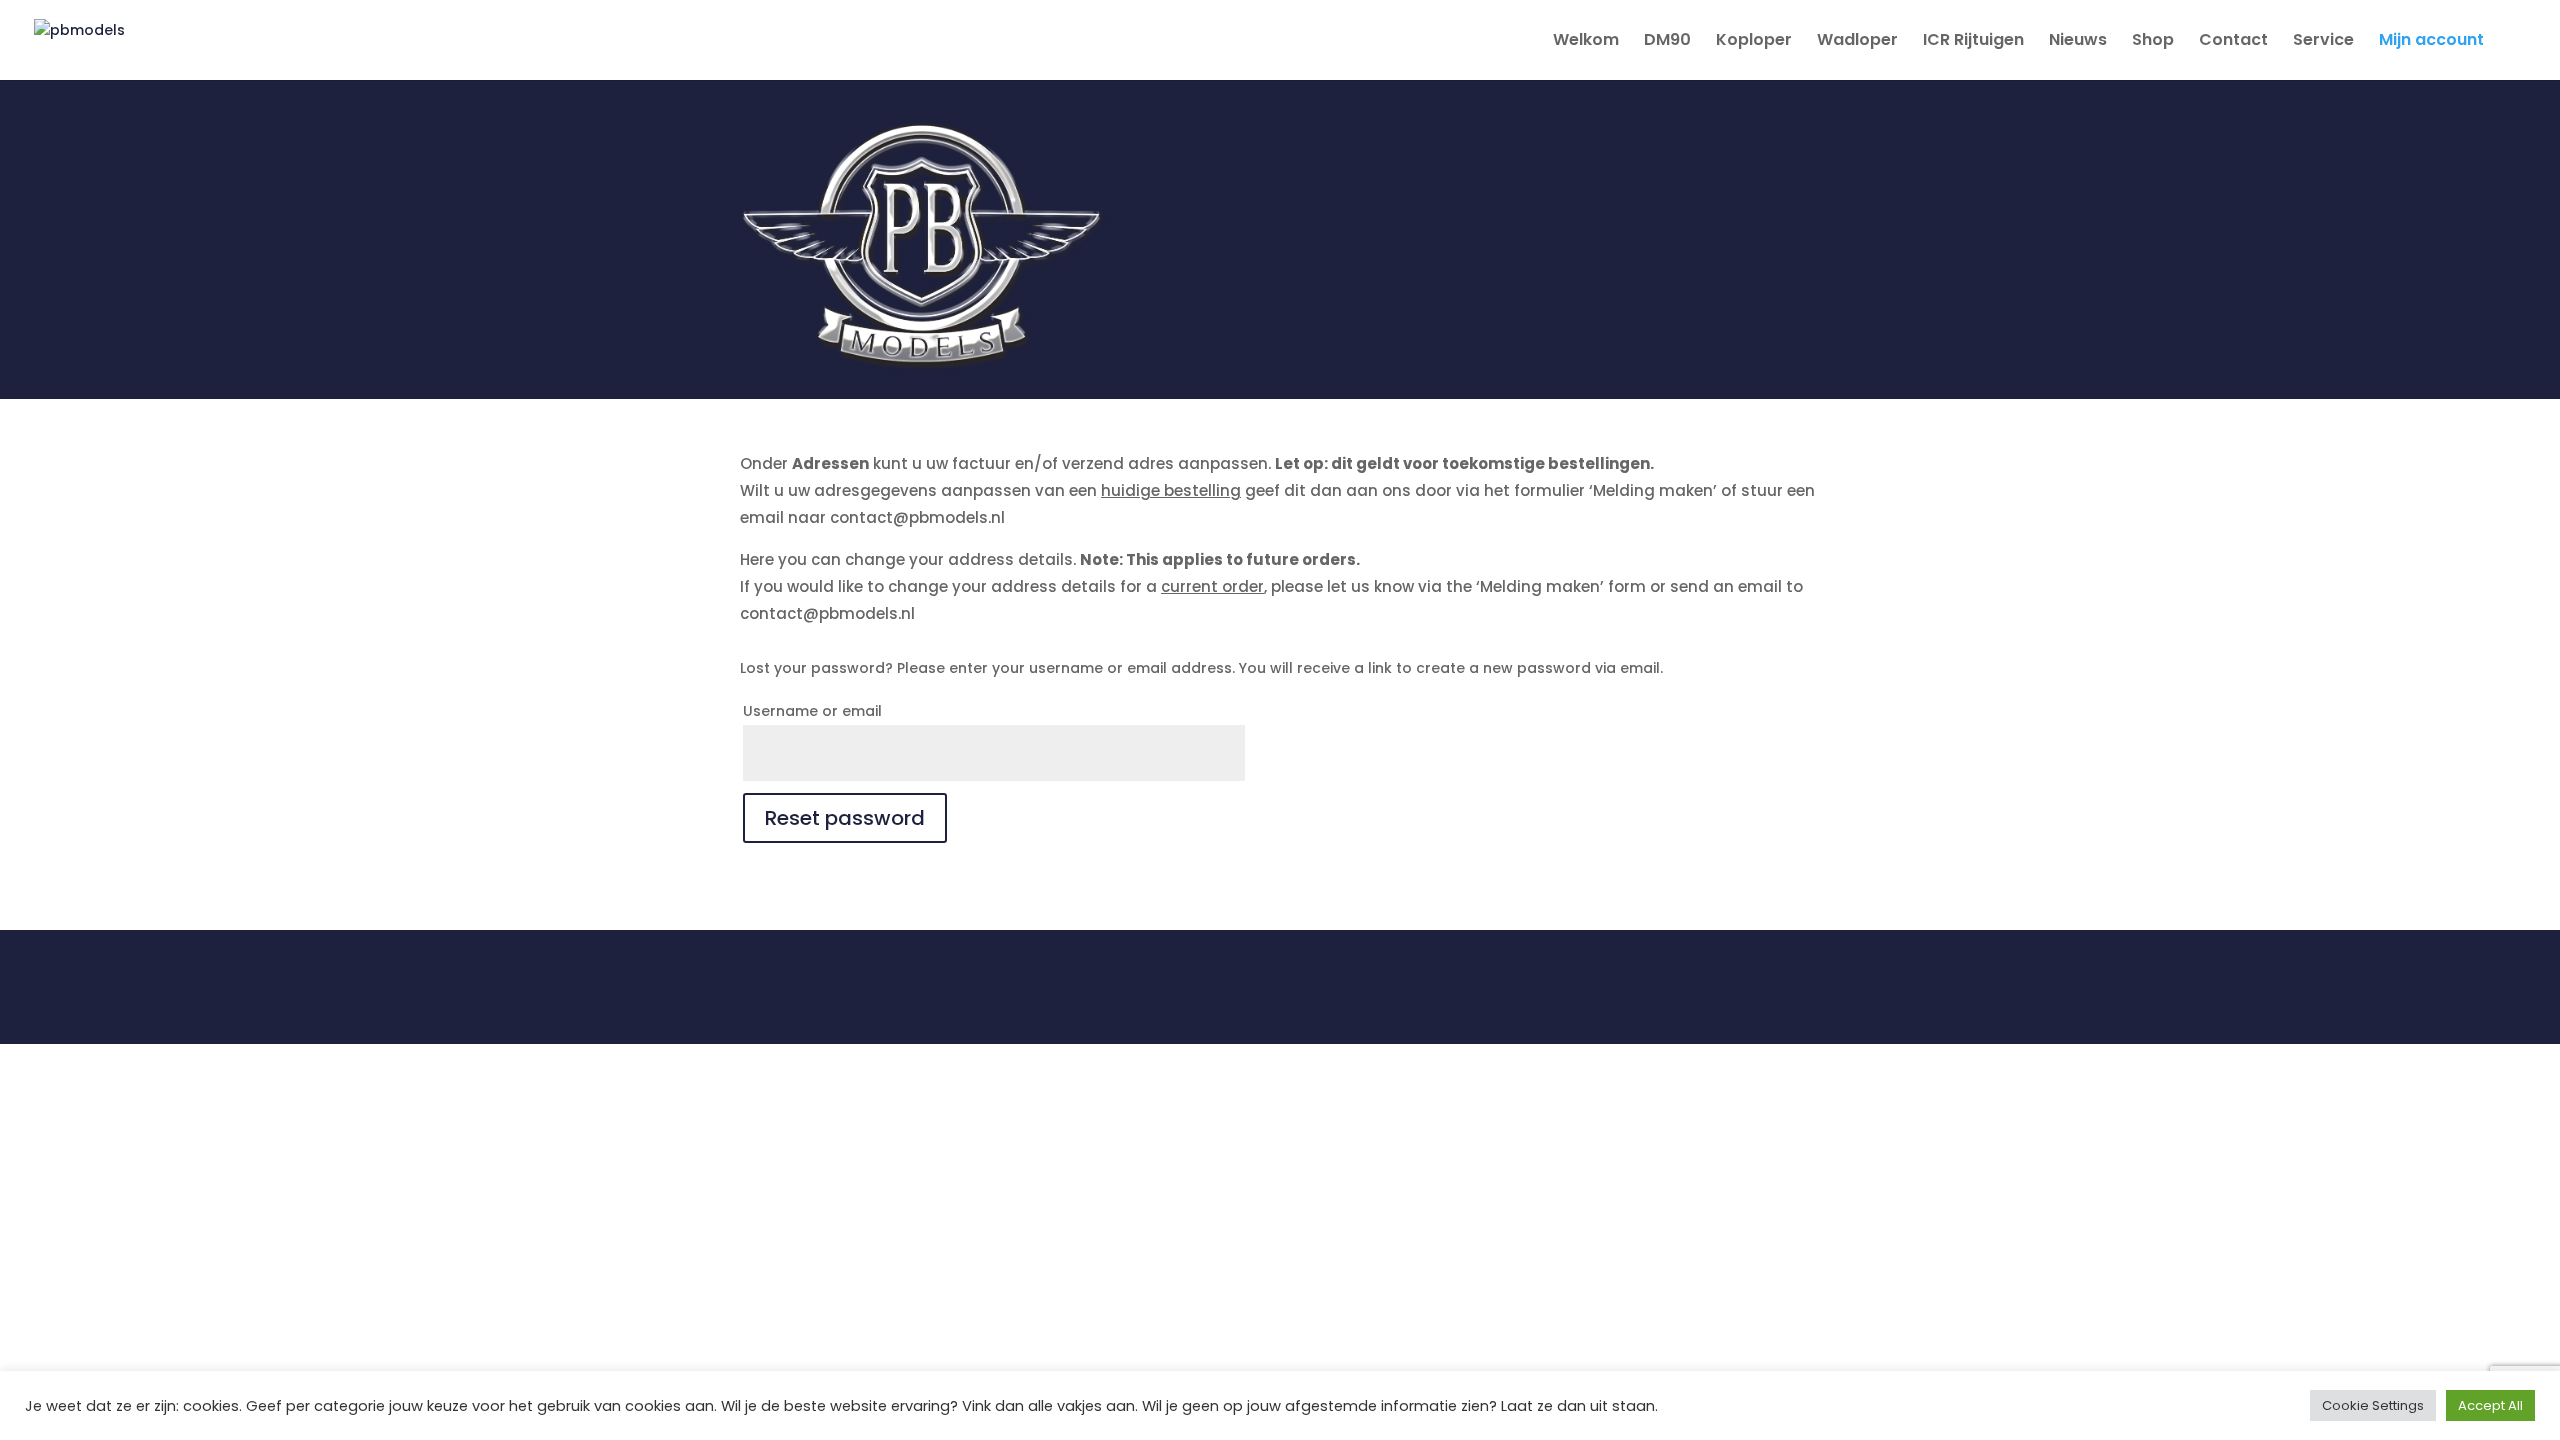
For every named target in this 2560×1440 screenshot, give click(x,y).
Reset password (845, 818)
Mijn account (2431, 42)
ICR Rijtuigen (1973, 42)
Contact (2233, 42)
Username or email (812, 711)
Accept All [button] (2490, 1405)
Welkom (1586, 42)
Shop (2153, 42)
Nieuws (2078, 42)
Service (2323, 42)
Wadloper (1857, 42)
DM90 (1667, 42)
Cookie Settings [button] (2373, 1405)
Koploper (1754, 42)
